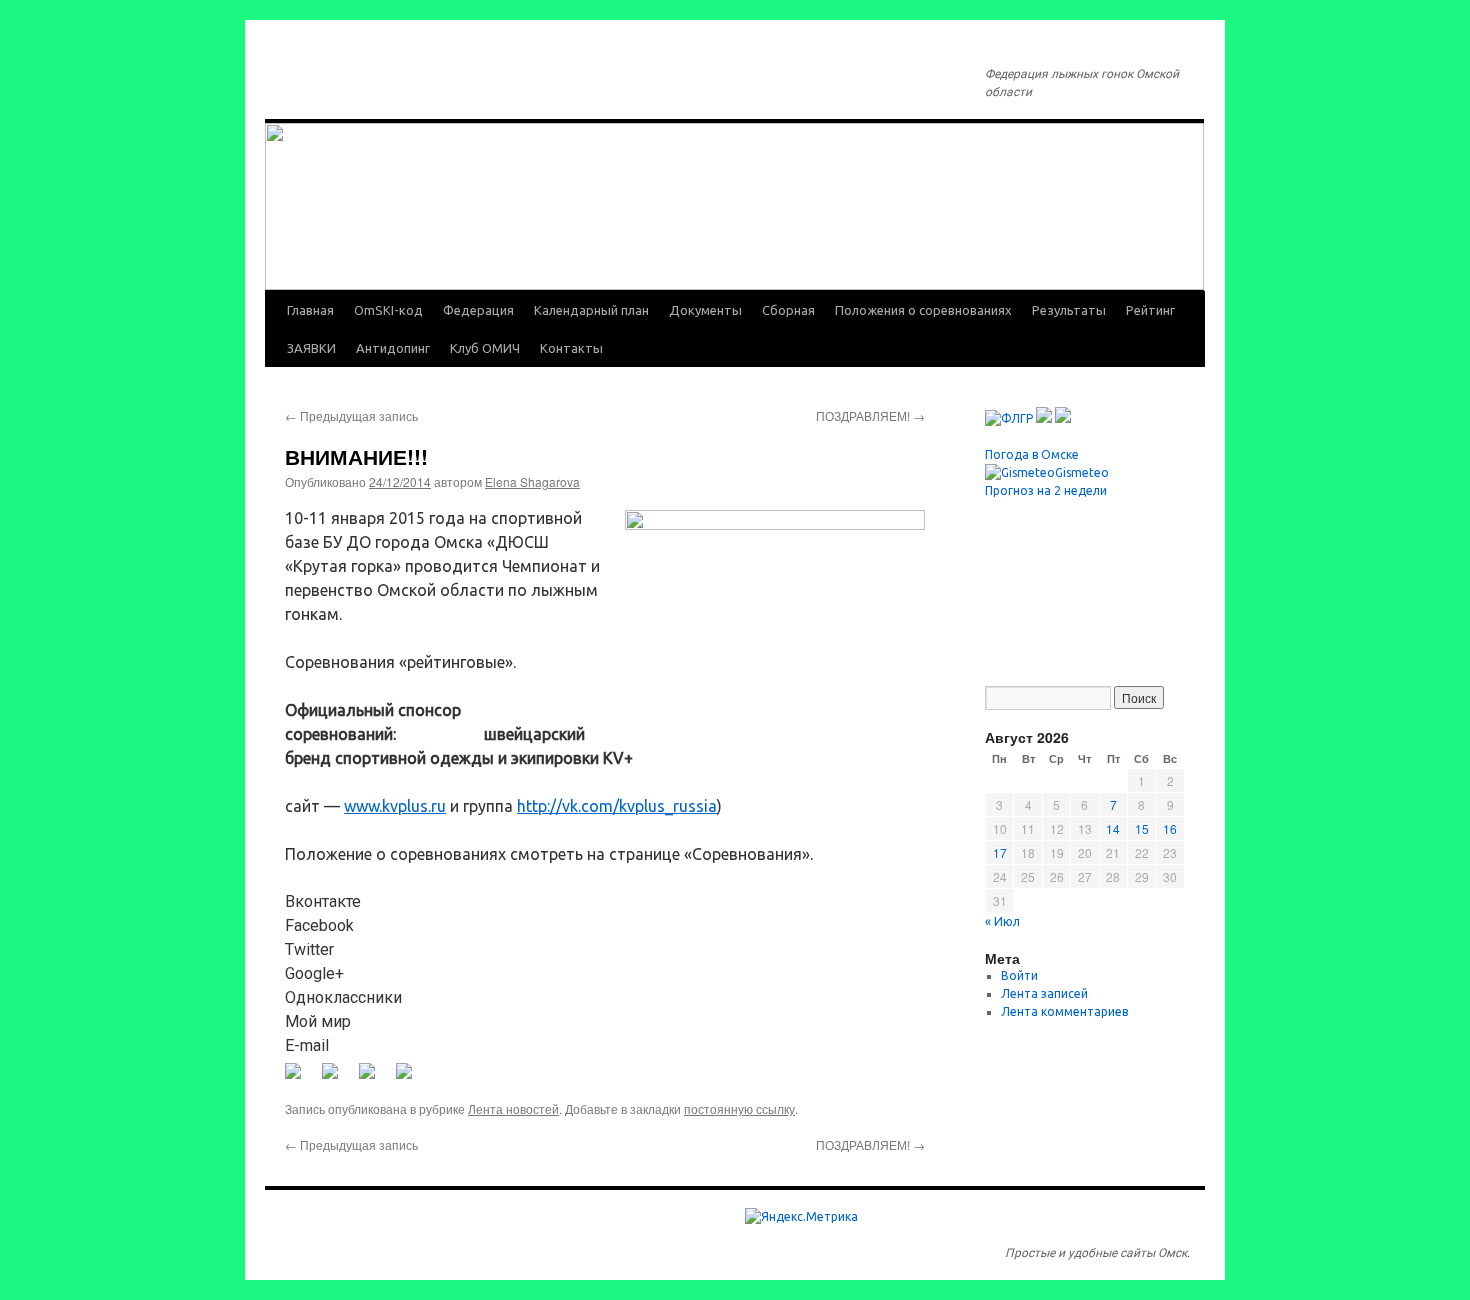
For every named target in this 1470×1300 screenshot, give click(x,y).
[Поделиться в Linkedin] (375, 1079)
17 (1000, 852)
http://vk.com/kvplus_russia (617, 806)
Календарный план (591, 310)
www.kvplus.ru (395, 806)
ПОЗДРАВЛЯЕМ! (870, 415)
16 (1170, 828)
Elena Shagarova (532, 481)
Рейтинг (1150, 310)
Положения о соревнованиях (923, 310)
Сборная (788, 310)
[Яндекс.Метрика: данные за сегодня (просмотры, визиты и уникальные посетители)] (801, 1217)
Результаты (1069, 310)
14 (1113, 828)
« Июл (1002, 921)
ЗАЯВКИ (311, 348)
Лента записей (1044, 993)
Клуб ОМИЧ (485, 348)
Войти (1019, 975)
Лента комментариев (1064, 1011)
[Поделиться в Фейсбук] (301, 1079)
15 (1142, 828)
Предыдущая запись (351, 415)
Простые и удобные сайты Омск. (1097, 1253)
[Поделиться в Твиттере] (338, 1079)
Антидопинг (393, 348)
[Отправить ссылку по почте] (412, 1079)
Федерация (478, 310)
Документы (705, 310)
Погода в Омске (1032, 454)
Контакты (571, 348)
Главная (310, 310)
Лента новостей (513, 1108)
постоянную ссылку (739, 1108)
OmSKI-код (388, 310)
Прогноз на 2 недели (1046, 490)
